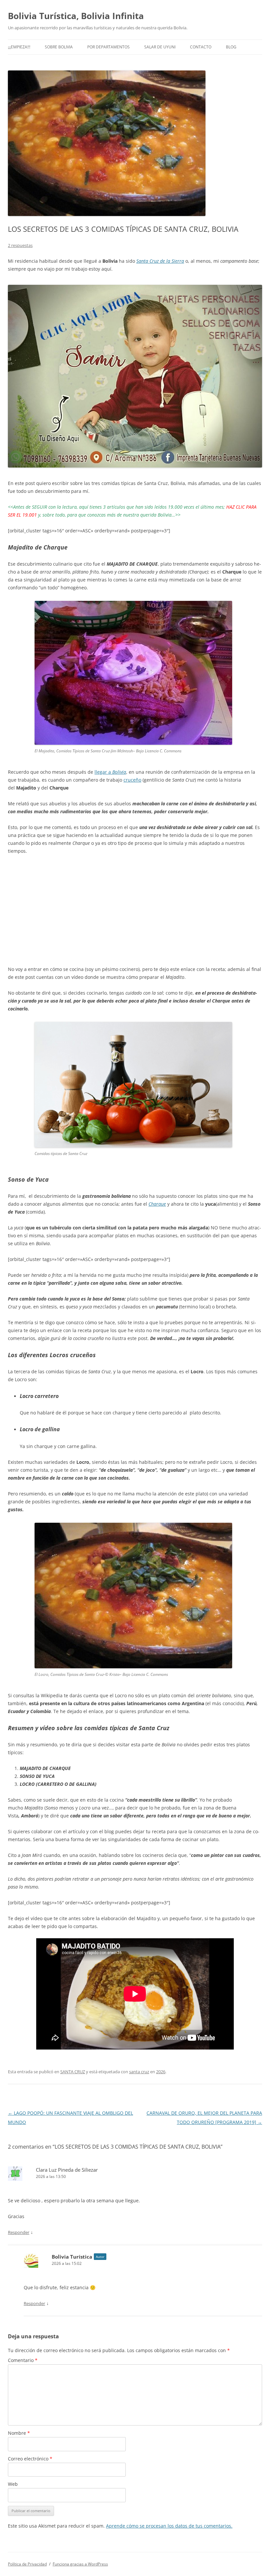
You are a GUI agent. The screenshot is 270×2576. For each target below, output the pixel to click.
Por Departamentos (108, 47)
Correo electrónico (30, 2459)
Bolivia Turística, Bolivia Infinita (76, 16)
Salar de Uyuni (160, 47)
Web (13, 2484)
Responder (19, 2232)
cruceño (132, 780)
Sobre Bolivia (59, 47)
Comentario (23, 2360)
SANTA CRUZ (73, 2072)
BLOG (231, 47)
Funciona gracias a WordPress (80, 2564)
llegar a (110, 772)
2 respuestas (20, 245)
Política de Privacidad (27, 2564)
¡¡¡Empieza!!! (19, 47)
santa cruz (139, 2072)
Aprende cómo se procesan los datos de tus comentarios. (169, 2526)
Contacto (201, 47)
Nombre (19, 2433)
